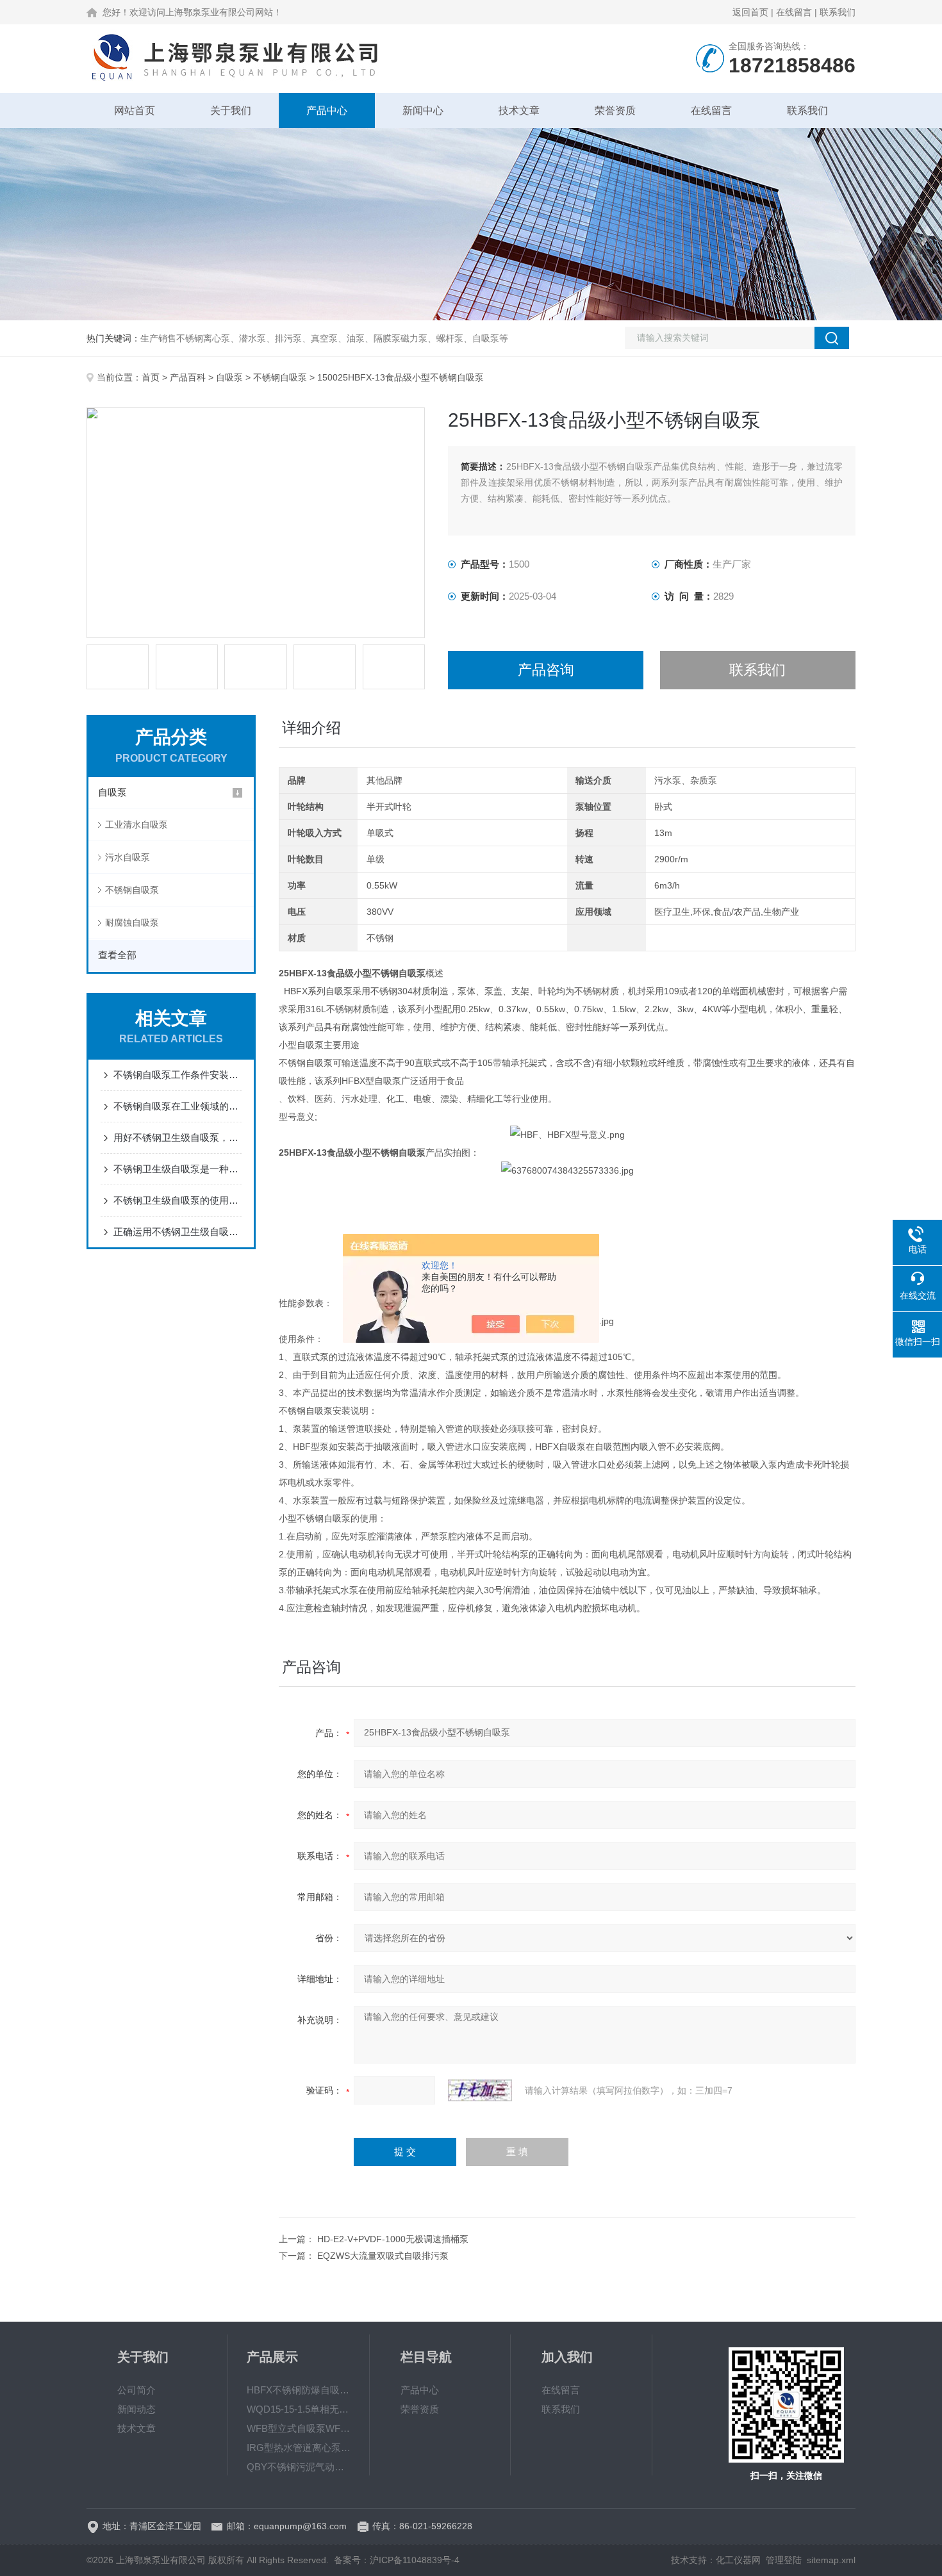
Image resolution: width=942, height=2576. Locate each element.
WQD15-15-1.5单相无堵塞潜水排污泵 (299, 2409)
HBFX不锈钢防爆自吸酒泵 (299, 2390)
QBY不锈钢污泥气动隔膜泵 (299, 2467)
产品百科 (188, 377)
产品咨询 (546, 670)
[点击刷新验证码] (480, 2090)
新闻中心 (423, 111)
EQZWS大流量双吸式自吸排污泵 (383, 2256)
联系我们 (838, 12)
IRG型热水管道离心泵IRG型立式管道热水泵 (299, 2448)
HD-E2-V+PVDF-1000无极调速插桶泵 (393, 2239)
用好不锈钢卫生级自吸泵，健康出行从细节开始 (178, 1137)
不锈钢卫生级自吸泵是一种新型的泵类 (178, 1169)
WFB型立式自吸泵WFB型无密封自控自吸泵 (299, 2428)
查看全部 (117, 955)
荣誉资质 (615, 111)
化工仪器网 (738, 2560)
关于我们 (231, 111)
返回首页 (750, 12)
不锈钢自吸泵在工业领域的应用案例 (178, 1106)
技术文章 (519, 111)
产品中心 (327, 111)
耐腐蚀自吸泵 (132, 923)
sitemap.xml (831, 2560)
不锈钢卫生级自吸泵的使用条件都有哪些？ (178, 1200)
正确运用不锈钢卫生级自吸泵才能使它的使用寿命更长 (178, 1232)
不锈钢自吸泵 (280, 377)
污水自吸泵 (128, 857)
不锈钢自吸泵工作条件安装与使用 (178, 1075)
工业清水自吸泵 (136, 824)
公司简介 (136, 2390)
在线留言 (794, 12)
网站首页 (135, 111)
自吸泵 (229, 377)
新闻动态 (136, 2409)
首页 (151, 377)
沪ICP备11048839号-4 (415, 2560)
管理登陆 (784, 2560)
